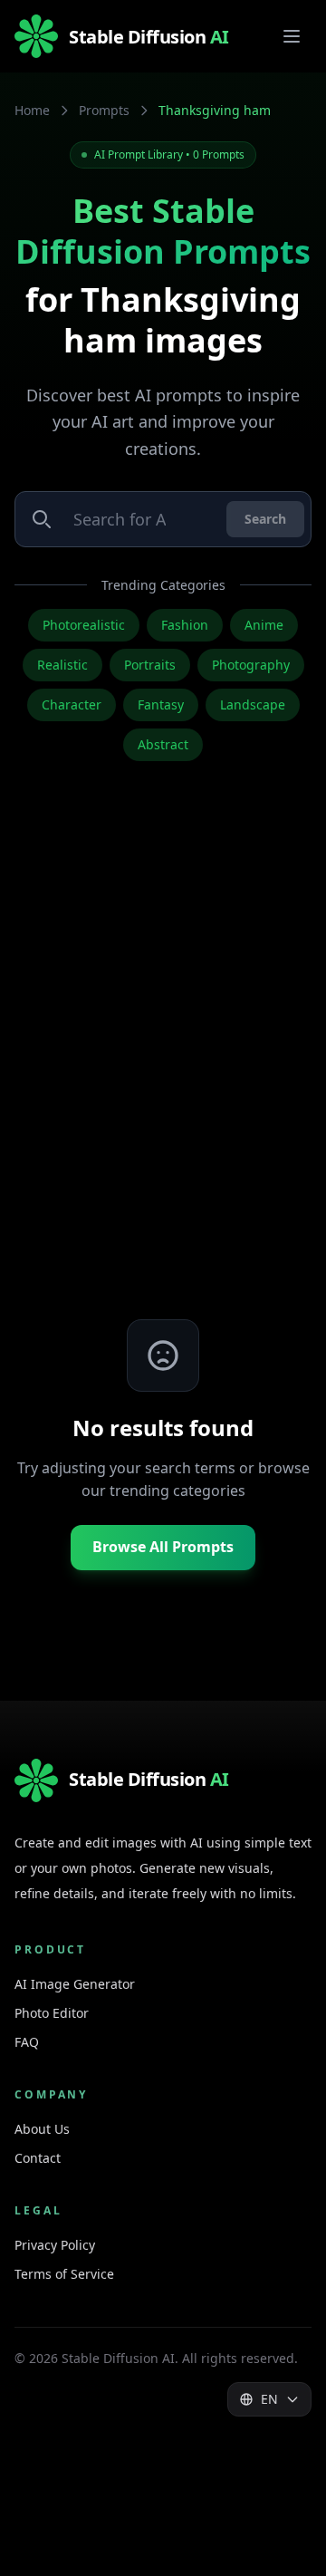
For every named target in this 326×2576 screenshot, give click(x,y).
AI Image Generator (75, 1984)
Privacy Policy (55, 2245)
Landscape (253, 704)
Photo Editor (52, 2013)
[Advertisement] (163, 1069)
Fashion (185, 625)
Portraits (150, 665)
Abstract (163, 744)
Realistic (62, 665)
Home (32, 110)
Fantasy (161, 704)
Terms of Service (64, 2274)
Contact (38, 2158)
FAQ (27, 2042)
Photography (251, 665)
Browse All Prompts (163, 1547)
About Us (42, 2129)
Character (72, 704)
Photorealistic (84, 625)
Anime (264, 625)
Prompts (104, 110)
